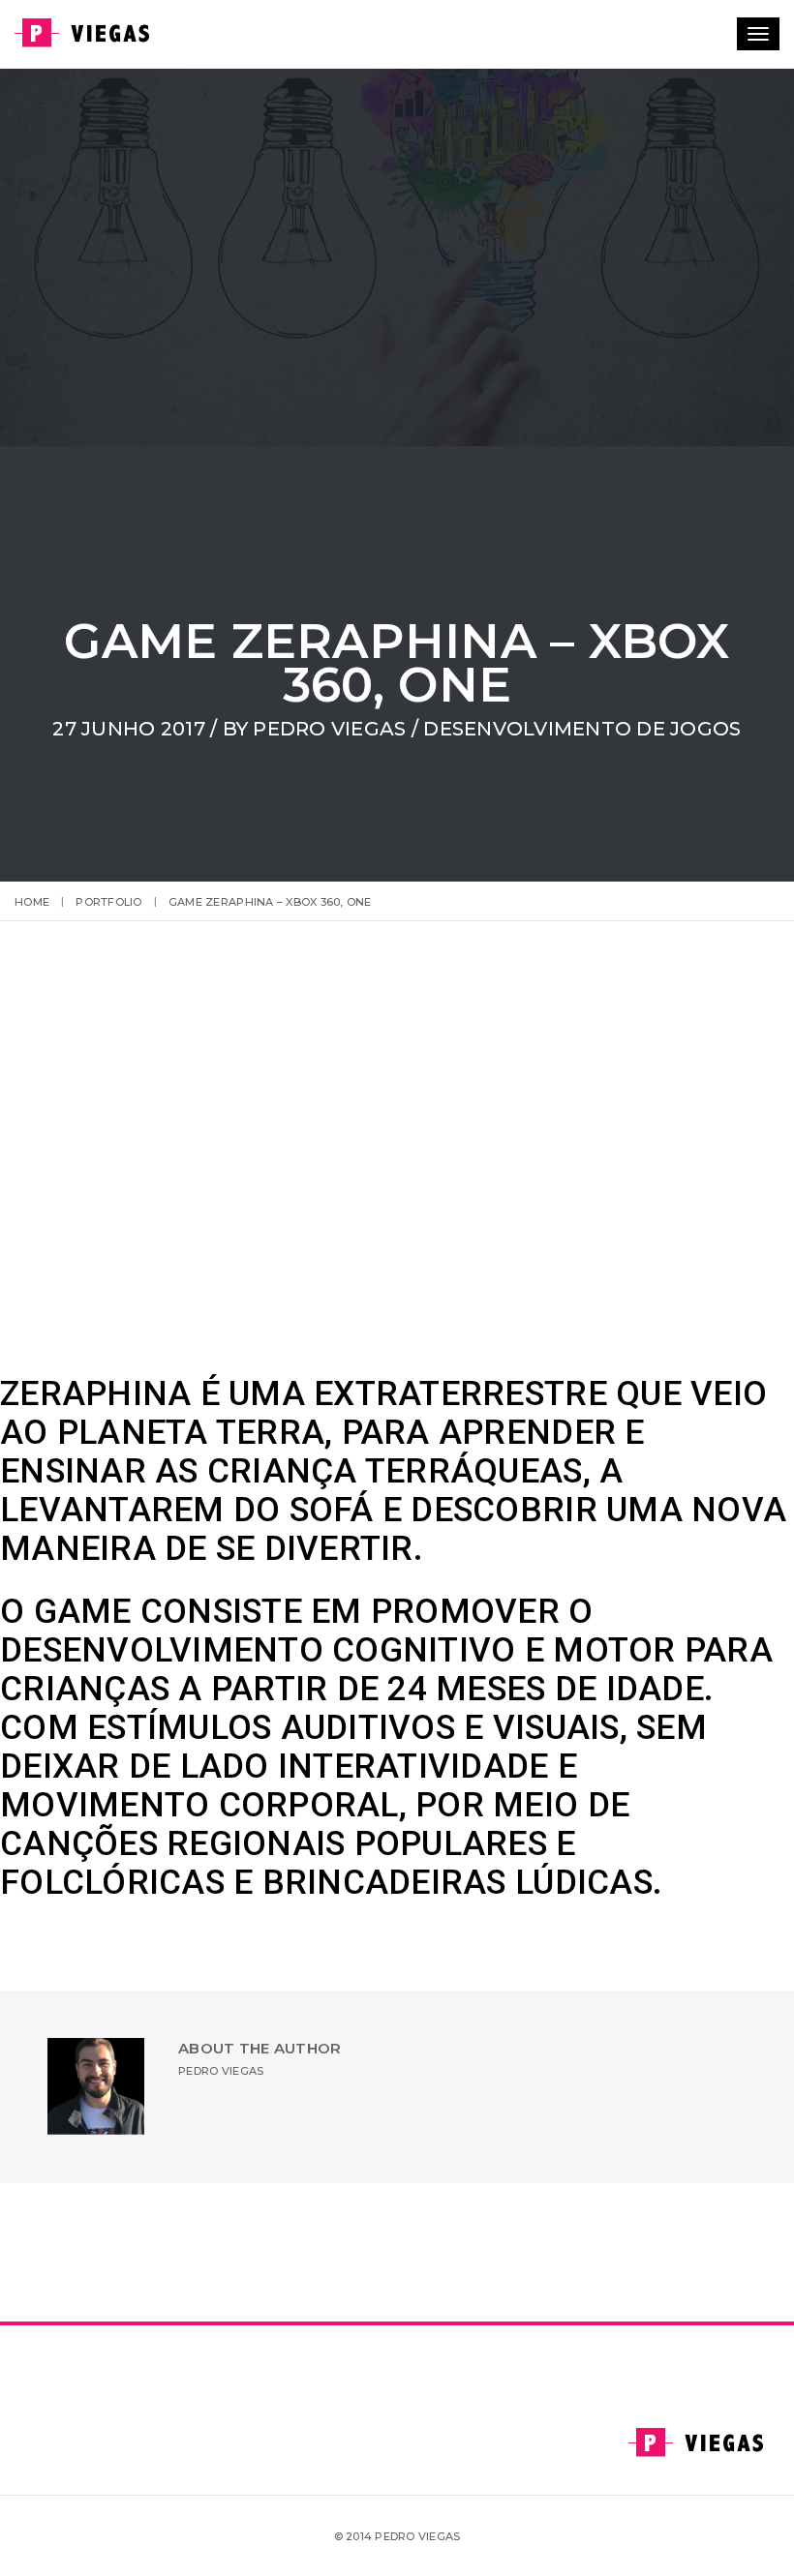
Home (32, 902)
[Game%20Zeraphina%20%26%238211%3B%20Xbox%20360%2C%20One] (290, 2247)
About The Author (260, 2048)
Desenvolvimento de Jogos (582, 729)
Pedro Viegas (329, 729)
